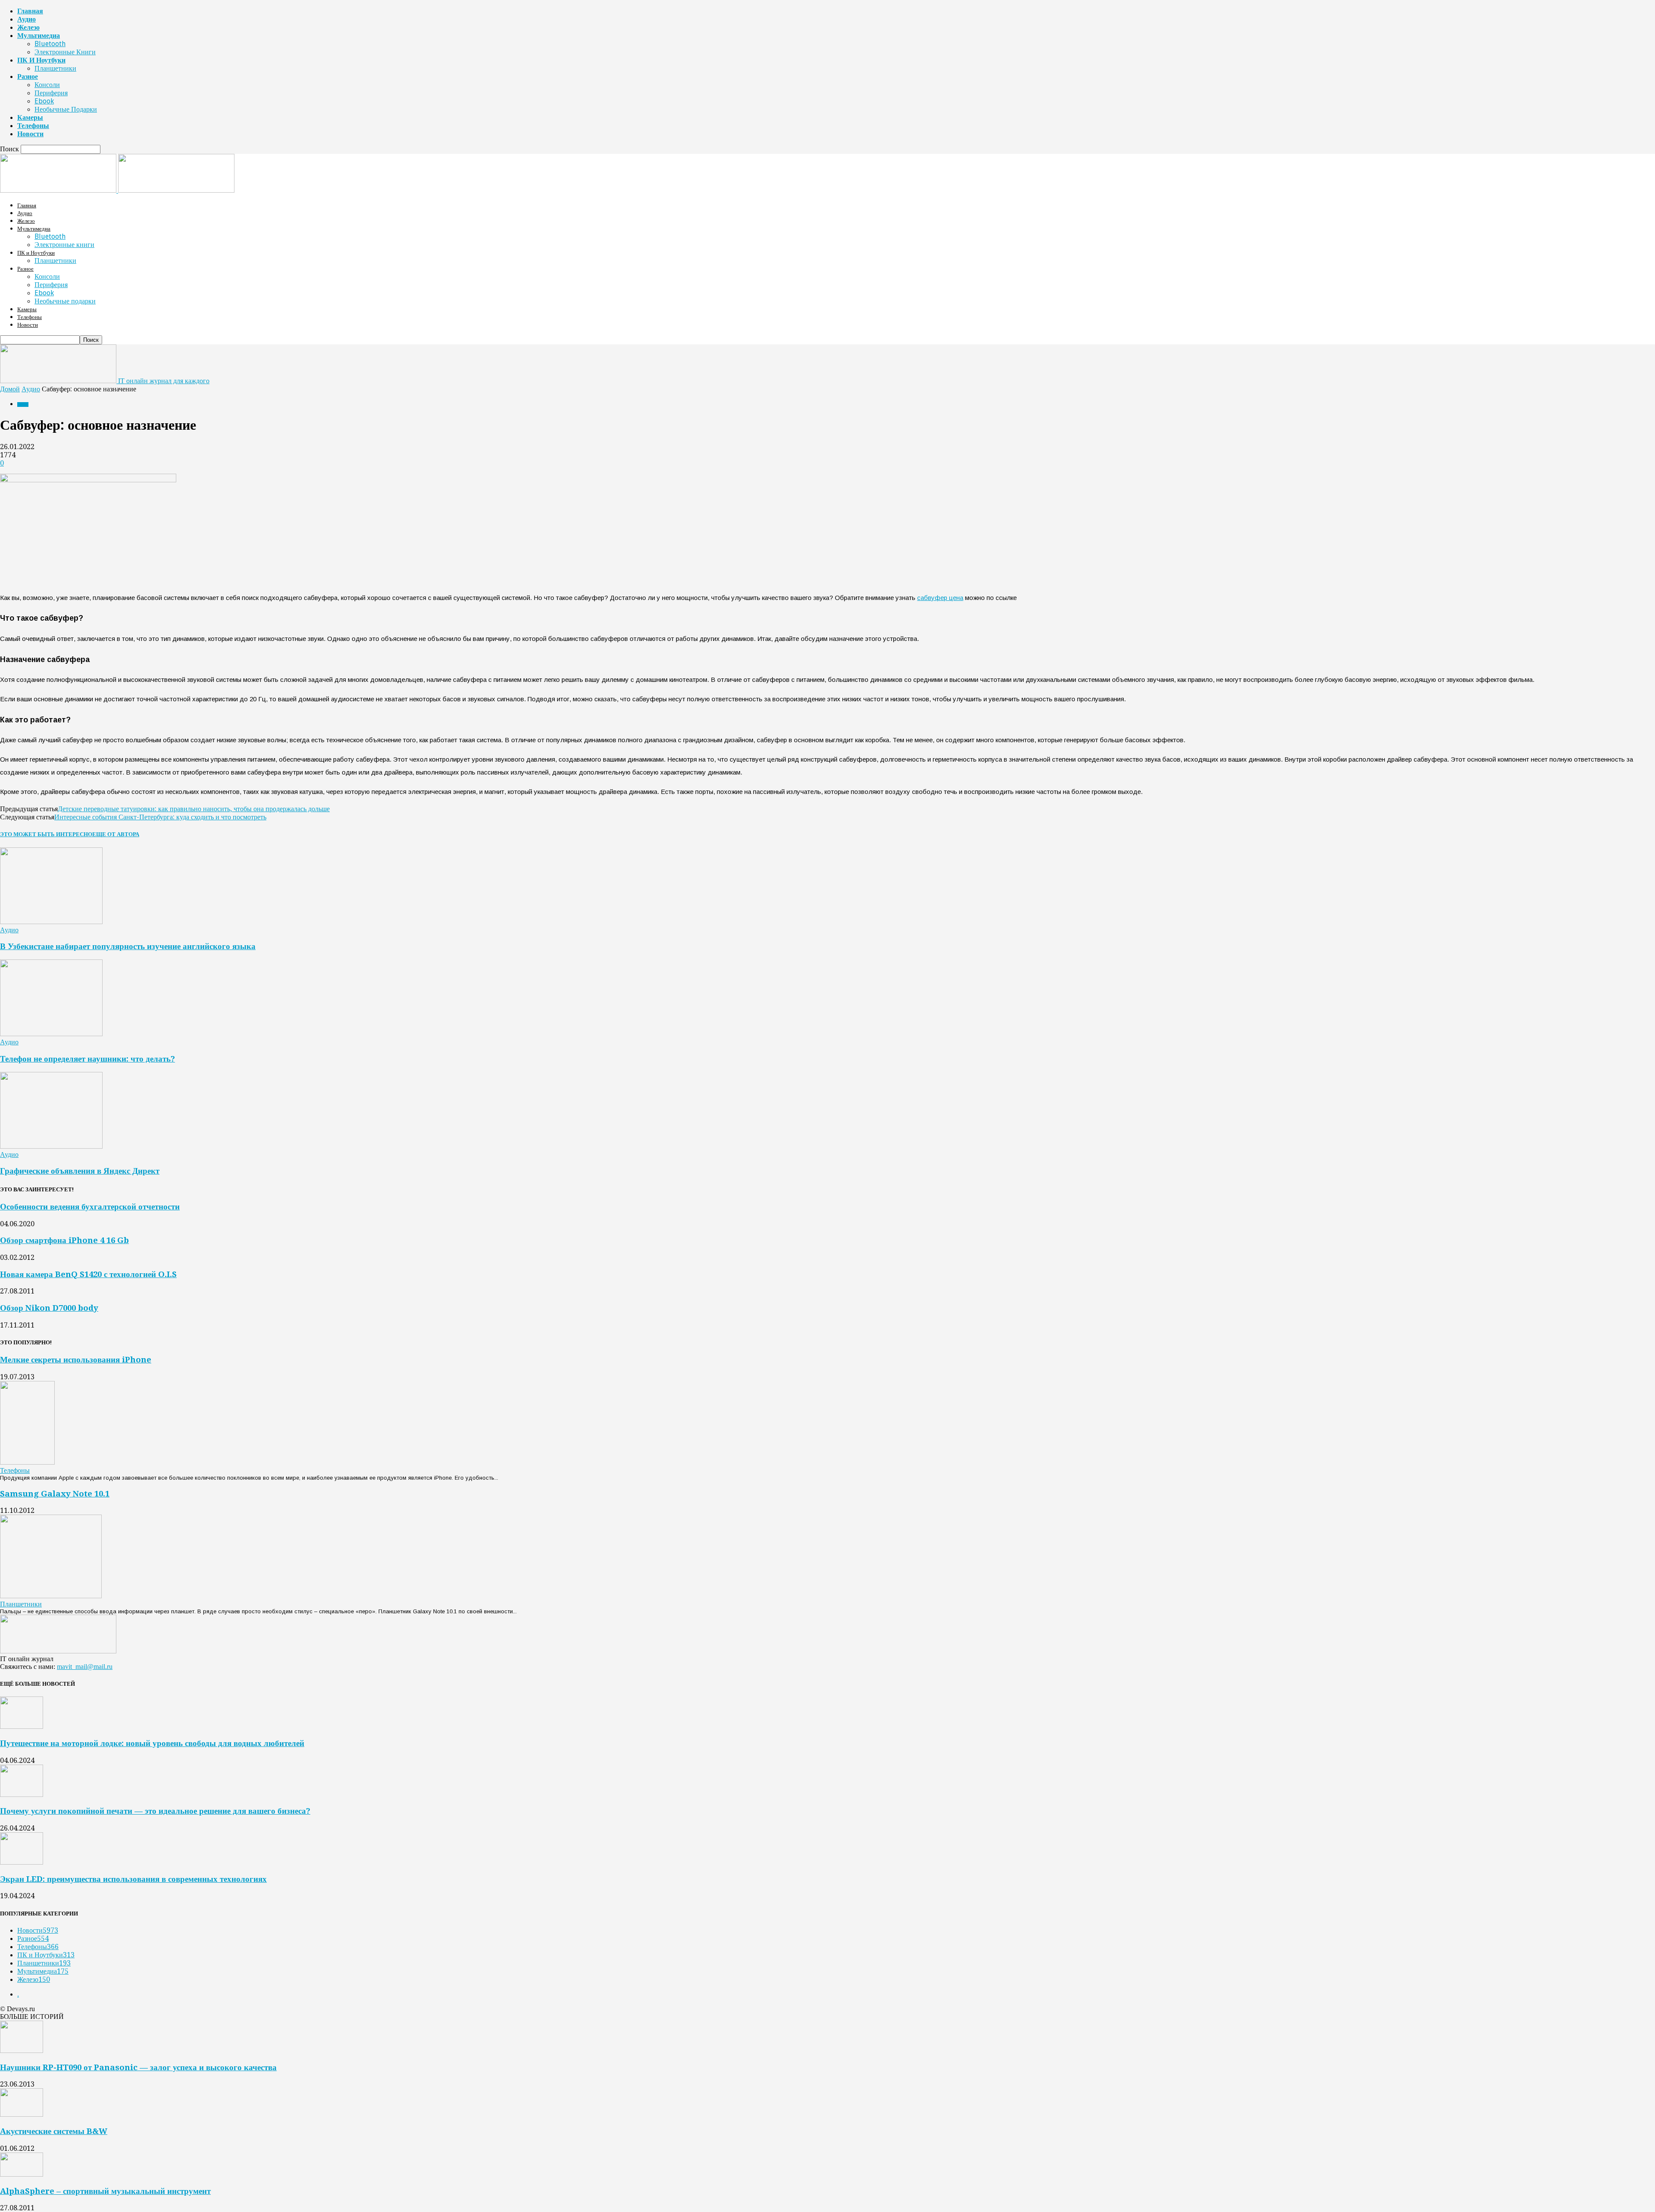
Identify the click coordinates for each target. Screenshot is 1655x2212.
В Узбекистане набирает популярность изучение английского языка (128, 946)
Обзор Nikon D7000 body (49, 1308)
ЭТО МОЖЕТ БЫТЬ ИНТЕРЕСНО (46, 834)
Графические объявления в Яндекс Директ (80, 1171)
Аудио (27, 19)
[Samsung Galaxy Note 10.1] (51, 1596)
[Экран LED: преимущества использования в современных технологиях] (22, 1862)
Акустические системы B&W (54, 2131)
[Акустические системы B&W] (22, 2114)
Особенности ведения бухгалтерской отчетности (90, 1207)
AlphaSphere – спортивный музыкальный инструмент (105, 2191)
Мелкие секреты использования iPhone (76, 1360)
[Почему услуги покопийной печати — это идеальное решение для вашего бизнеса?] (22, 1795)
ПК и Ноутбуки (41, 60)
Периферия (51, 93)
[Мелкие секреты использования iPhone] (27, 1462)
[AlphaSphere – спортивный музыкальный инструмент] (22, 2174)
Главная (30, 11)
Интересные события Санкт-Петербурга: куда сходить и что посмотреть (160, 817)
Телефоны (33, 126)
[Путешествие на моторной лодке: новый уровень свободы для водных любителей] (22, 1726)
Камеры (30, 117)
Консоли (47, 85)
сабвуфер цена (940, 598)
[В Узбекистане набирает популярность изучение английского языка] (51, 922)
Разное (28, 77)
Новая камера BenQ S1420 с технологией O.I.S (88, 1274)
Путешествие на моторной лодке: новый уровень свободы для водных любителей (152, 1743)
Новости (30, 134)
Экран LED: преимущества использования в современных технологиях (133, 1879)
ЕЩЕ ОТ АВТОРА (116, 834)
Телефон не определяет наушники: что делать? (87, 1059)
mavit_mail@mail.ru (85, 1667)
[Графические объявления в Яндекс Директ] (51, 1146)
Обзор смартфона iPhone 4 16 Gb (64, 1240)
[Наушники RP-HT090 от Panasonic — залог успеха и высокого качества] (22, 2051)
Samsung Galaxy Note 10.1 (55, 1494)
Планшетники (55, 68)
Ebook (44, 101)
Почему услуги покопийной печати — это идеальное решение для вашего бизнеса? (155, 1811)
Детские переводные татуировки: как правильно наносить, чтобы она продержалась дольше (194, 809)
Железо (28, 27)
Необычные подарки (66, 109)
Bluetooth (50, 44)
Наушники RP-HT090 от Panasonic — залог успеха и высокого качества (138, 2067)
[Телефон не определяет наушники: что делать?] (51, 1034)
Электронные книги (65, 52)
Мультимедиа (39, 36)
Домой (10, 389)
